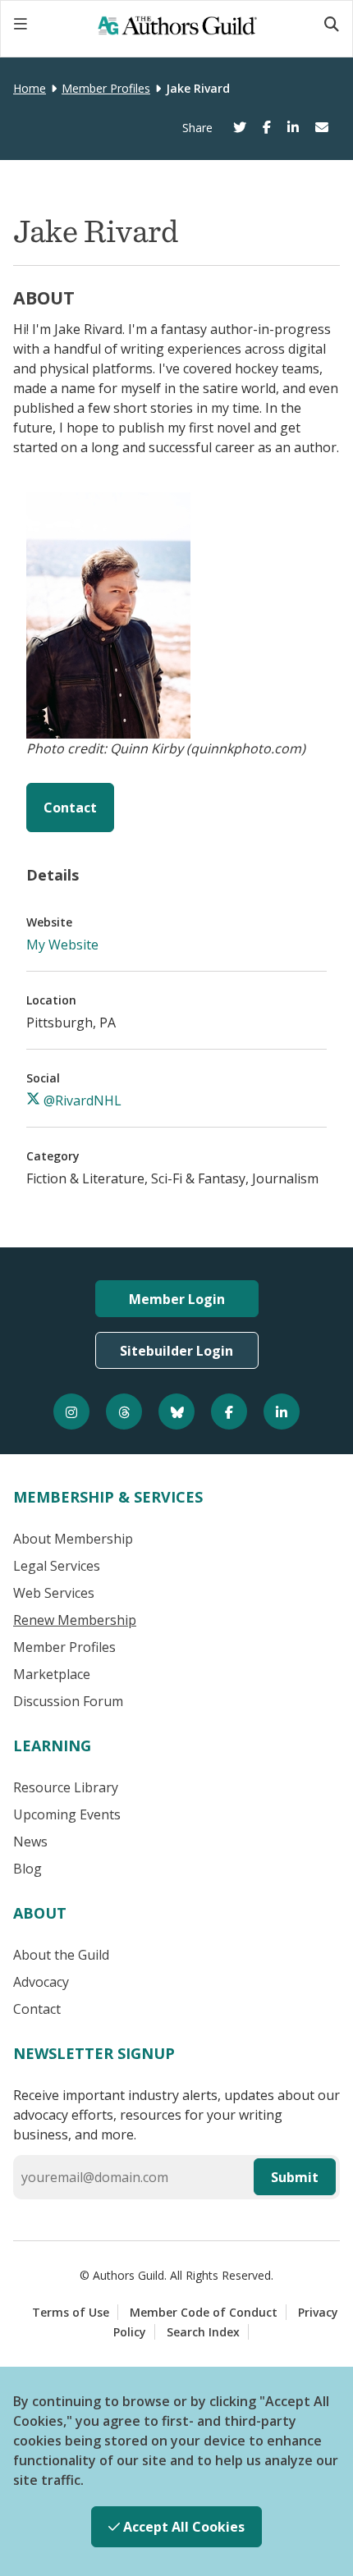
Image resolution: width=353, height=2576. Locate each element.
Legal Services (57, 1566)
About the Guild (61, 1955)
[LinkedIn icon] (282, 1412)
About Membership (73, 1539)
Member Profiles (106, 88)
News (30, 1842)
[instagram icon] (71, 1412)
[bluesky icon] (176, 1412)
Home (30, 88)
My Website (62, 945)
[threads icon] (124, 1412)
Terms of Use (71, 2312)
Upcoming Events (67, 1814)
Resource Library (66, 1787)
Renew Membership (75, 1620)
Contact (70, 808)
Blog (28, 1869)
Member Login (177, 1299)
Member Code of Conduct (204, 2312)
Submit (295, 2177)
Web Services (54, 1593)
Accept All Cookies (182, 2527)
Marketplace (52, 1674)
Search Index (203, 2332)
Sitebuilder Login (176, 1351)
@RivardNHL (81, 1100)
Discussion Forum (68, 1701)
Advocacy (41, 1982)
